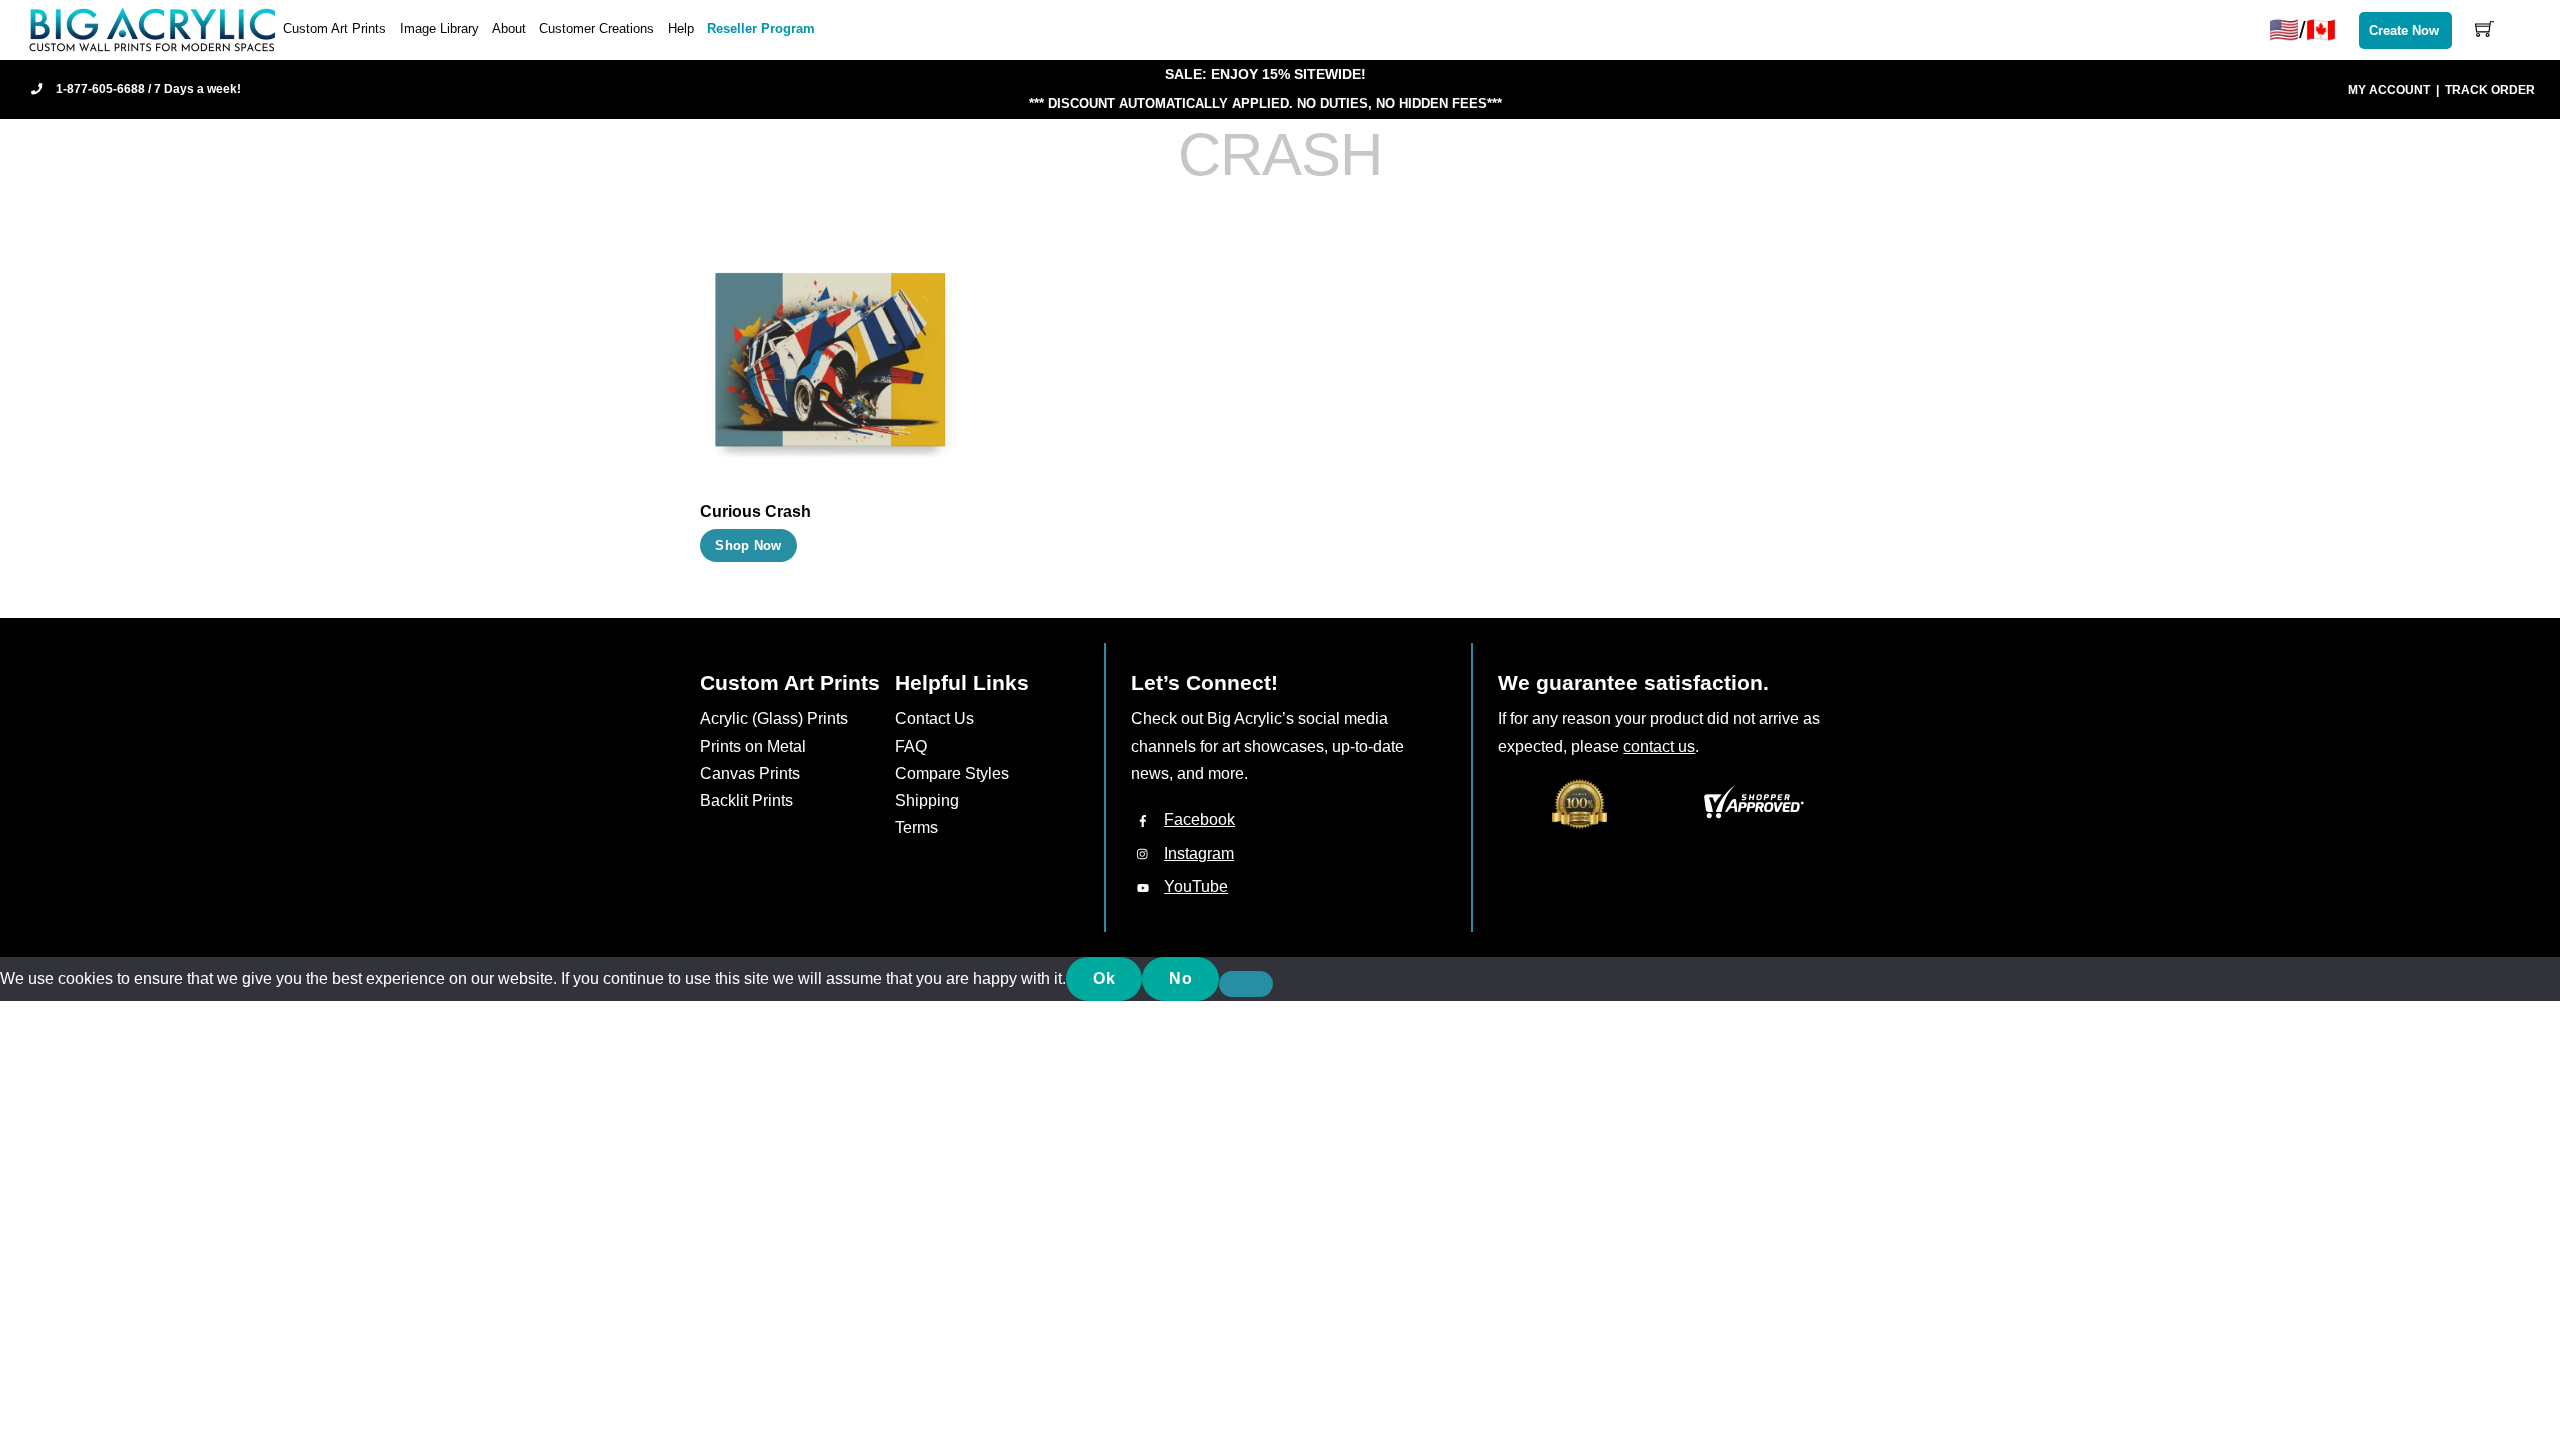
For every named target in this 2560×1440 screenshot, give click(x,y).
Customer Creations (596, 28)
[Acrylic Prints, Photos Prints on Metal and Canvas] (153, 28)
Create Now (2404, 30)
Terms (916, 827)
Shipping (927, 800)
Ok (1104, 978)
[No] (1246, 984)
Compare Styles (952, 773)
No (1180, 978)
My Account (2389, 90)
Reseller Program (761, 28)
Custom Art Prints (334, 28)
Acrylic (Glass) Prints (774, 718)
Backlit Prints (746, 800)
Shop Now (748, 545)
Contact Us (934, 718)
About (509, 28)
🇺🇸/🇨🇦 (2302, 29)
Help (681, 28)
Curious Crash (755, 511)
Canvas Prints (750, 773)
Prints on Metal (753, 746)
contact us (1659, 746)
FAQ (911, 746)
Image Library (439, 28)
